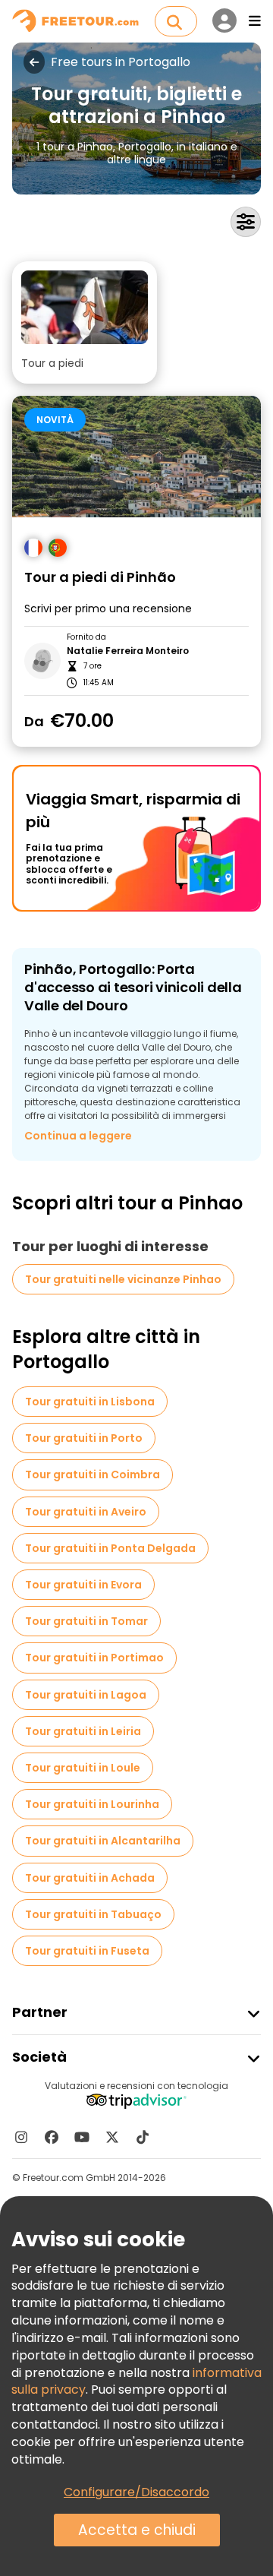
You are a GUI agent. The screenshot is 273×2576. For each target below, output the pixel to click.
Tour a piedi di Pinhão (100, 578)
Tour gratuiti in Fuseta (87, 1951)
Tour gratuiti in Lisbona (90, 1402)
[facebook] (52, 2137)
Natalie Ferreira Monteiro (128, 651)
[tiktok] (143, 2137)
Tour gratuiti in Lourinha (92, 1804)
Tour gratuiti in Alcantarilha (103, 1841)
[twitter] (112, 2137)
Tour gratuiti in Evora (83, 1585)
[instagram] (21, 2137)
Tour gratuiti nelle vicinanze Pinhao (123, 1279)
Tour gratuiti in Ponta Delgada (110, 1548)
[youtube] (82, 2137)
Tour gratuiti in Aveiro (86, 1512)
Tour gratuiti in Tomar (86, 1621)
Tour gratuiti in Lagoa (86, 1695)
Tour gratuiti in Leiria (83, 1731)
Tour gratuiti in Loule (83, 1768)
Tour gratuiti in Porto (84, 1438)
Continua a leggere (78, 1136)
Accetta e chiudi (137, 2530)
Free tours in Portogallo (121, 62)
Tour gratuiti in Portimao (94, 1658)
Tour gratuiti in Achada (90, 1878)
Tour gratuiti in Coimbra (93, 1474)
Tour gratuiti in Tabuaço (93, 1914)
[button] (85, 322)
